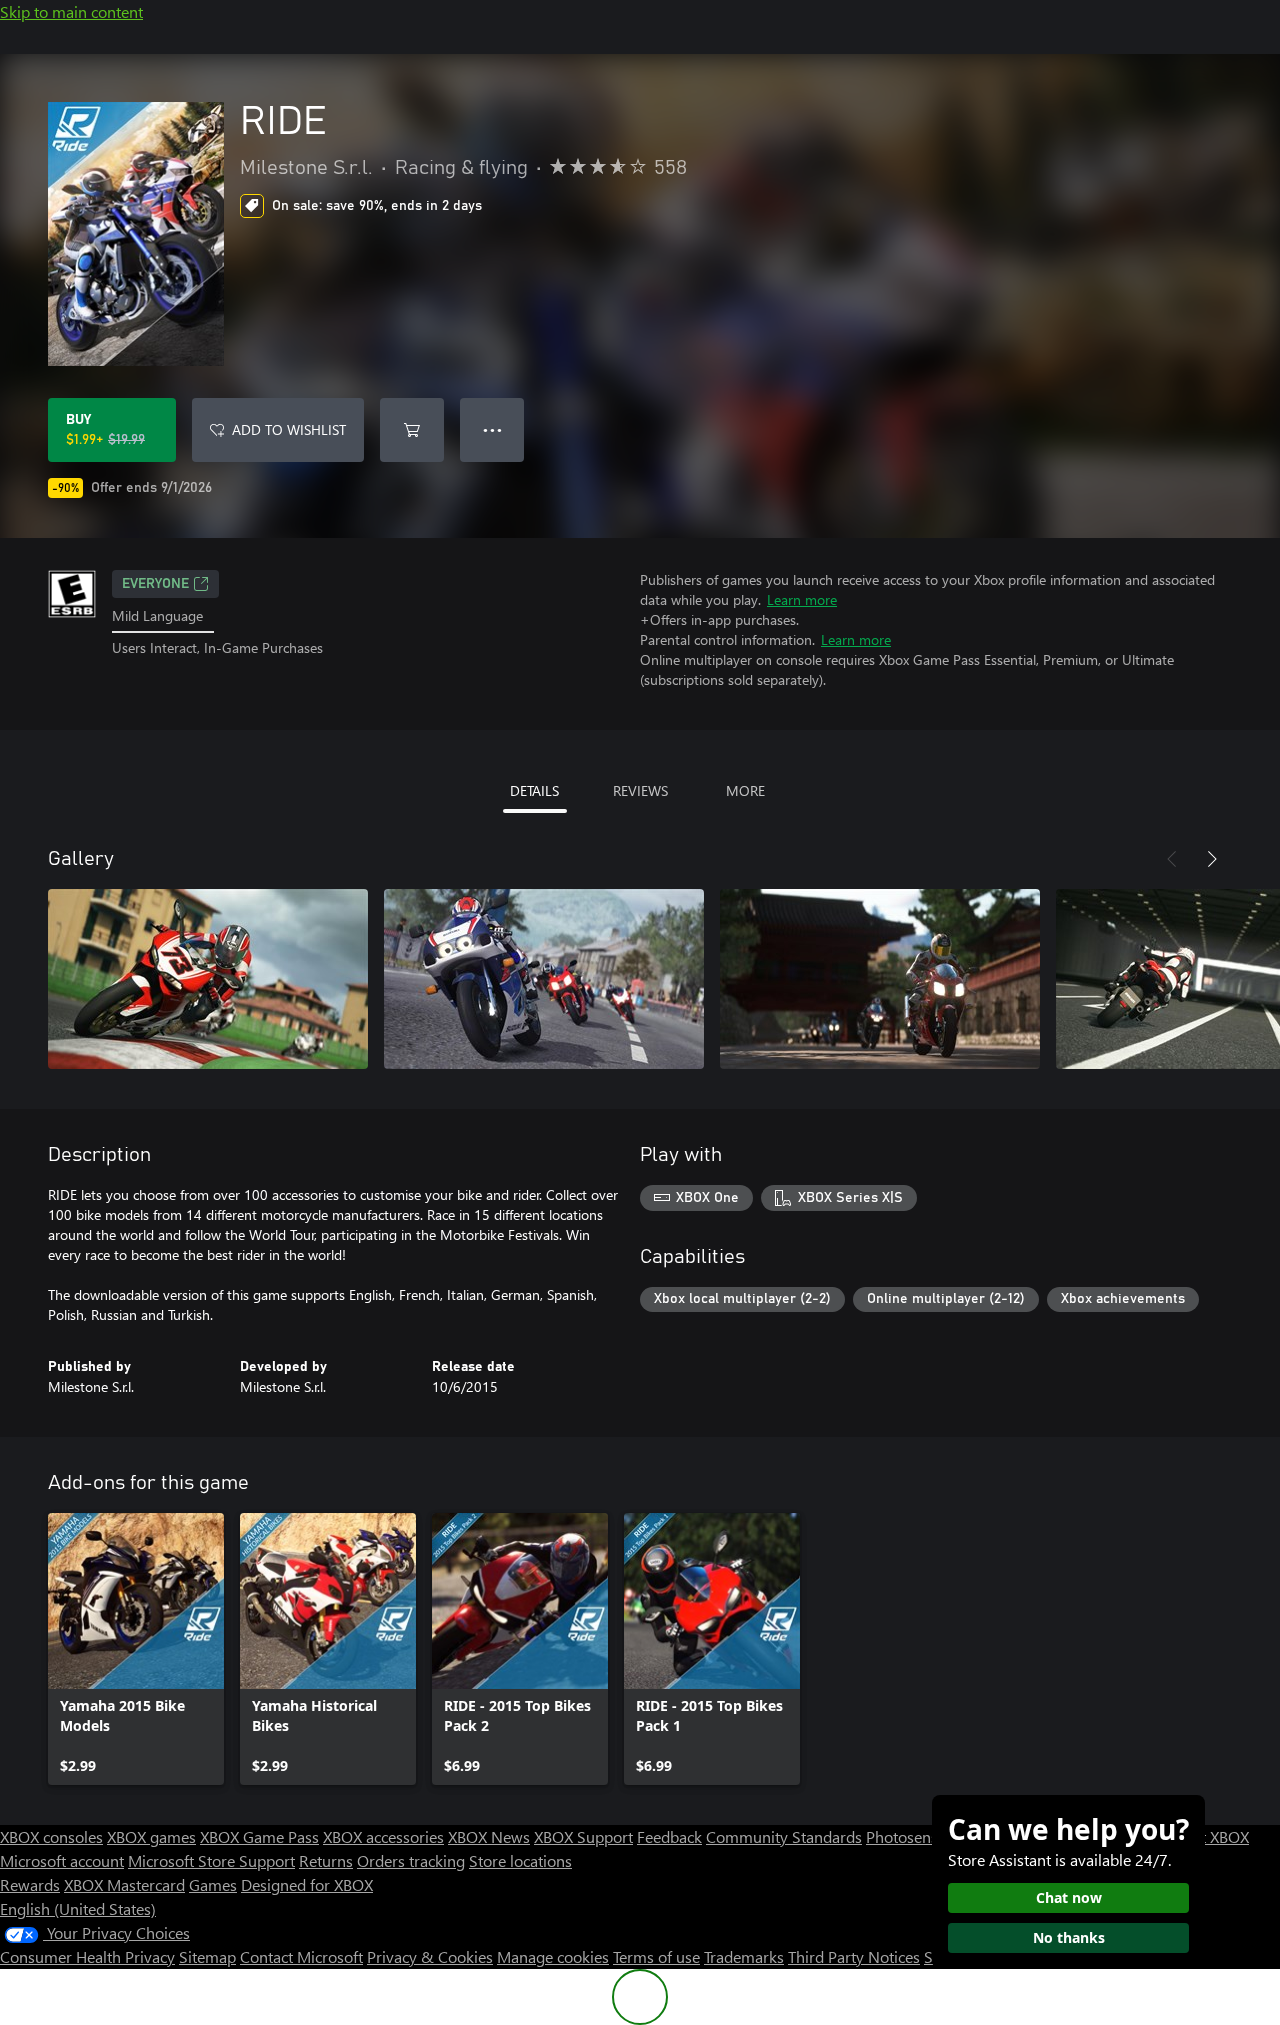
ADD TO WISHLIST (289, 429)
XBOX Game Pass (259, 1836)
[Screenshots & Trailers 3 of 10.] (880, 979)
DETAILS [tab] (534, 790)
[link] (136, 1649)
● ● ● (492, 429)
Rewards (30, 1884)
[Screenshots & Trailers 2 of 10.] (544, 979)
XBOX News (489, 1836)
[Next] (1212, 859)
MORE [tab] (745, 790)
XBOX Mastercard (124, 1884)
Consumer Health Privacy (87, 1956)
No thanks (1069, 1937)
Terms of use (656, 1956)
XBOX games (151, 1836)
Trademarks (744, 1956)
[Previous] (1172, 859)
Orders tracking (411, 1860)
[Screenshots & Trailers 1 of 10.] (208, 979)
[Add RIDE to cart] (412, 430)
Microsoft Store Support (211, 1860)
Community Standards (784, 1836)
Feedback (669, 1836)
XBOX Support (583, 1836)
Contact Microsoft (301, 1956)
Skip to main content (71, 11)
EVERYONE (155, 584)
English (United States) (78, 1908)
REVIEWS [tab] (640, 790)
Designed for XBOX (307, 1884)
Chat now (1069, 1897)
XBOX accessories (383, 1836)
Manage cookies (553, 1956)
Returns (326, 1860)
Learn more (802, 599)
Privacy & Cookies (430, 1956)
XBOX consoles (51, 1836)
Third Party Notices (854, 1956)
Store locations (520, 1860)
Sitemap (207, 1956)
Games (213, 1884)
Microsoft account (62, 1860)
